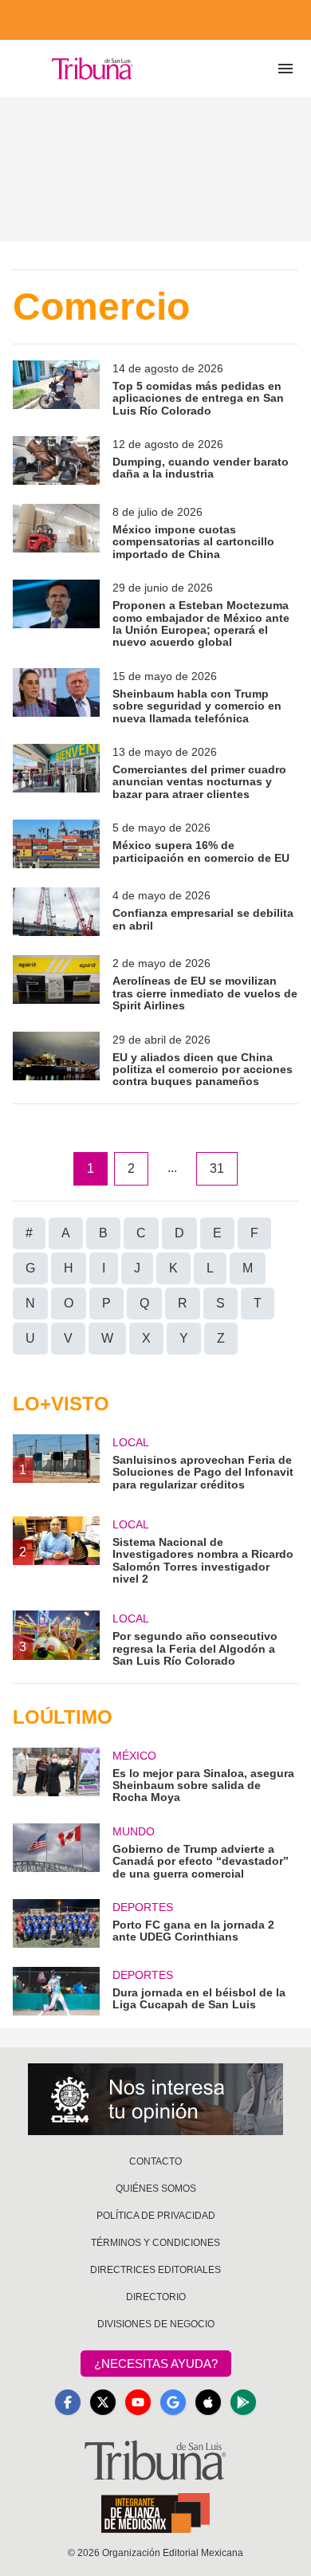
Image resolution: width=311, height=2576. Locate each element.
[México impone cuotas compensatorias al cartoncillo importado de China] (56, 532)
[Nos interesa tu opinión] (155, 2099)
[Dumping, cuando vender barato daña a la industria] (56, 460)
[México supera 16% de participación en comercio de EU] (56, 844)
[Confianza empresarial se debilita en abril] (56, 912)
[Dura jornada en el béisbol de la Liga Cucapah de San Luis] (56, 1991)
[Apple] (208, 2402)
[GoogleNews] (173, 2402)
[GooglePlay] (243, 2402)
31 (217, 1168)
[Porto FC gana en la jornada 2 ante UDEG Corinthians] (56, 1923)
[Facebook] (68, 2402)
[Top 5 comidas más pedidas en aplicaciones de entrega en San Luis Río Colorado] (56, 389)
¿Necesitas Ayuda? (156, 2364)
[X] (103, 2402)
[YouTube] (138, 2402)
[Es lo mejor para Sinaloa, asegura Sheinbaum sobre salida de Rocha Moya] (56, 1776)
